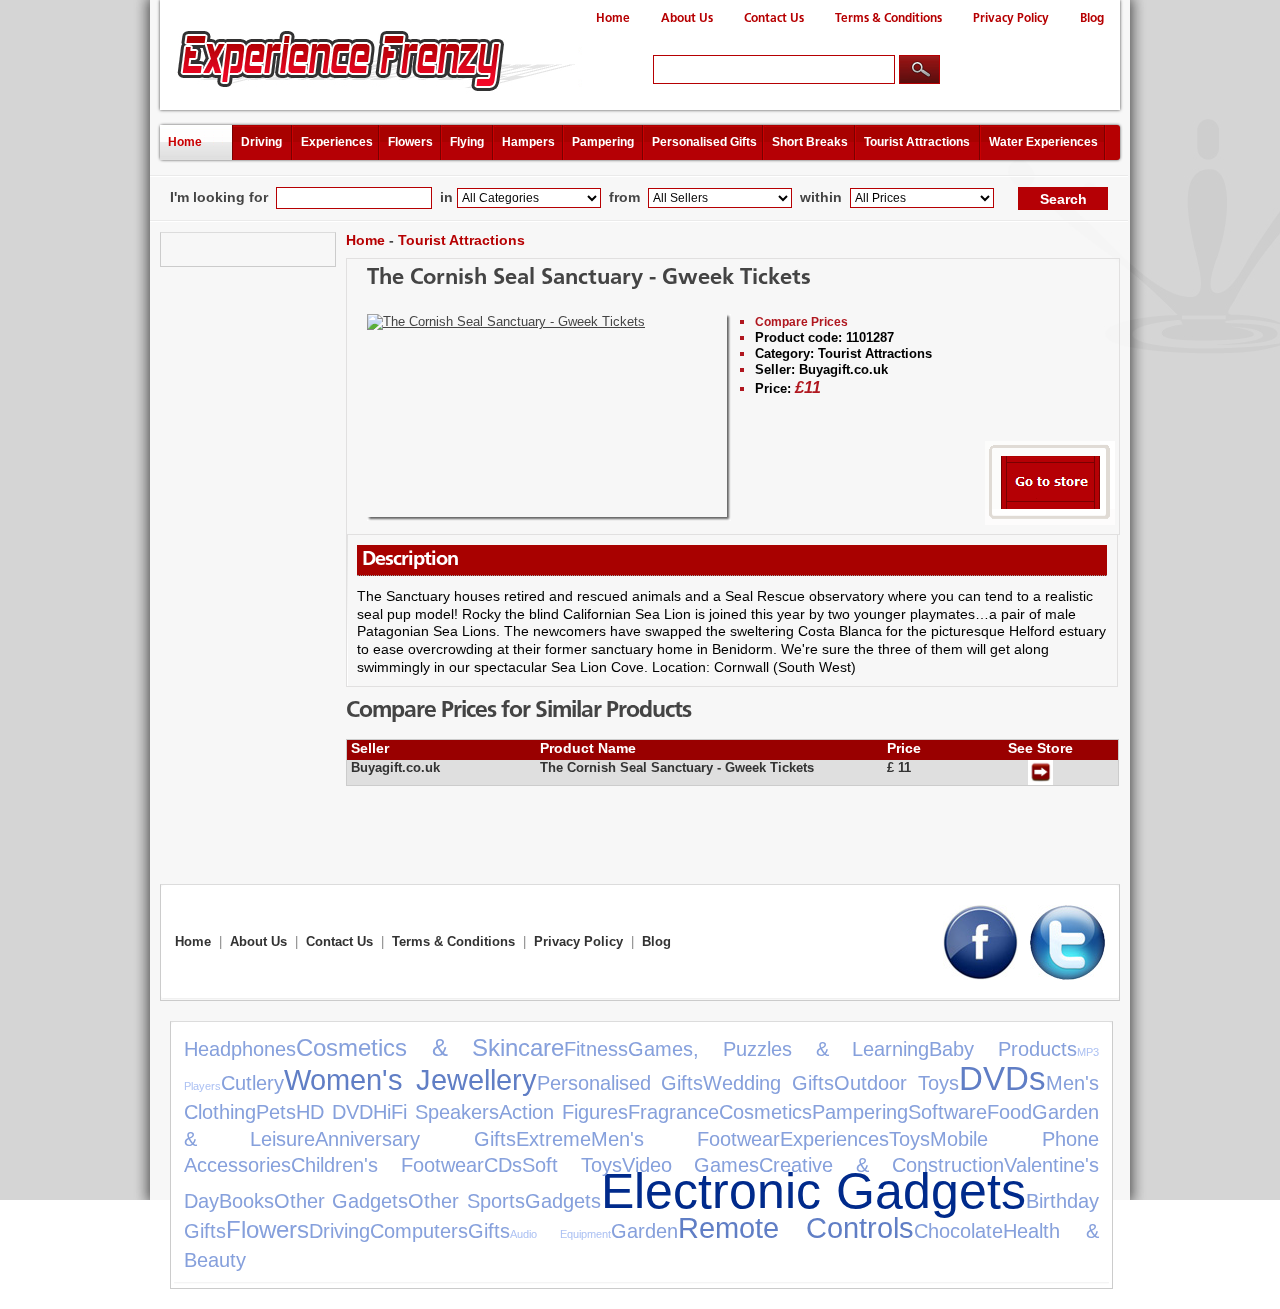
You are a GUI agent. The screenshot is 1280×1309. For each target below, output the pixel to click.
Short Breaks (810, 142)
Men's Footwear (685, 1139)
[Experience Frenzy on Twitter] (1067, 975)
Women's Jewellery (410, 1080)
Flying (467, 142)
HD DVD (334, 1112)
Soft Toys (572, 1165)
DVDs (1002, 1078)
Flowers (410, 142)
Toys (909, 1139)
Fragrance (673, 1112)
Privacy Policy (1011, 18)
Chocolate (958, 1231)
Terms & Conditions (888, 18)
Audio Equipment (560, 1234)
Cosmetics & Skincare (430, 1047)
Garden (644, 1231)
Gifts (489, 1231)
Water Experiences (1043, 142)
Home (613, 18)
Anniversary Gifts (415, 1139)
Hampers (528, 142)
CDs (503, 1165)
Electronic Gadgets (813, 1190)
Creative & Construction (881, 1165)
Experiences (337, 142)
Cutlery (252, 1083)
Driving (261, 142)
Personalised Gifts (704, 142)
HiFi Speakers (436, 1112)
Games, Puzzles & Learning (778, 1049)
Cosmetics (765, 1112)
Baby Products (1003, 1049)
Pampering (603, 142)
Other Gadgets (341, 1201)
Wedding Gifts (768, 1083)
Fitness (596, 1049)
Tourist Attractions (917, 142)
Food (1009, 1112)
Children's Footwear (387, 1165)
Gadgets (563, 1201)
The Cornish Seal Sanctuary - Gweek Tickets (589, 278)
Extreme (553, 1139)
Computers (419, 1231)
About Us (687, 18)
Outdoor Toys (896, 1083)
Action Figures (563, 1112)
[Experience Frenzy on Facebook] (980, 975)
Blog (1092, 18)
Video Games (691, 1165)
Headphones (240, 1049)
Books (246, 1201)
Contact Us (774, 18)
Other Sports (466, 1201)
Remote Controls (796, 1228)
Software (947, 1112)
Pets (276, 1112)
